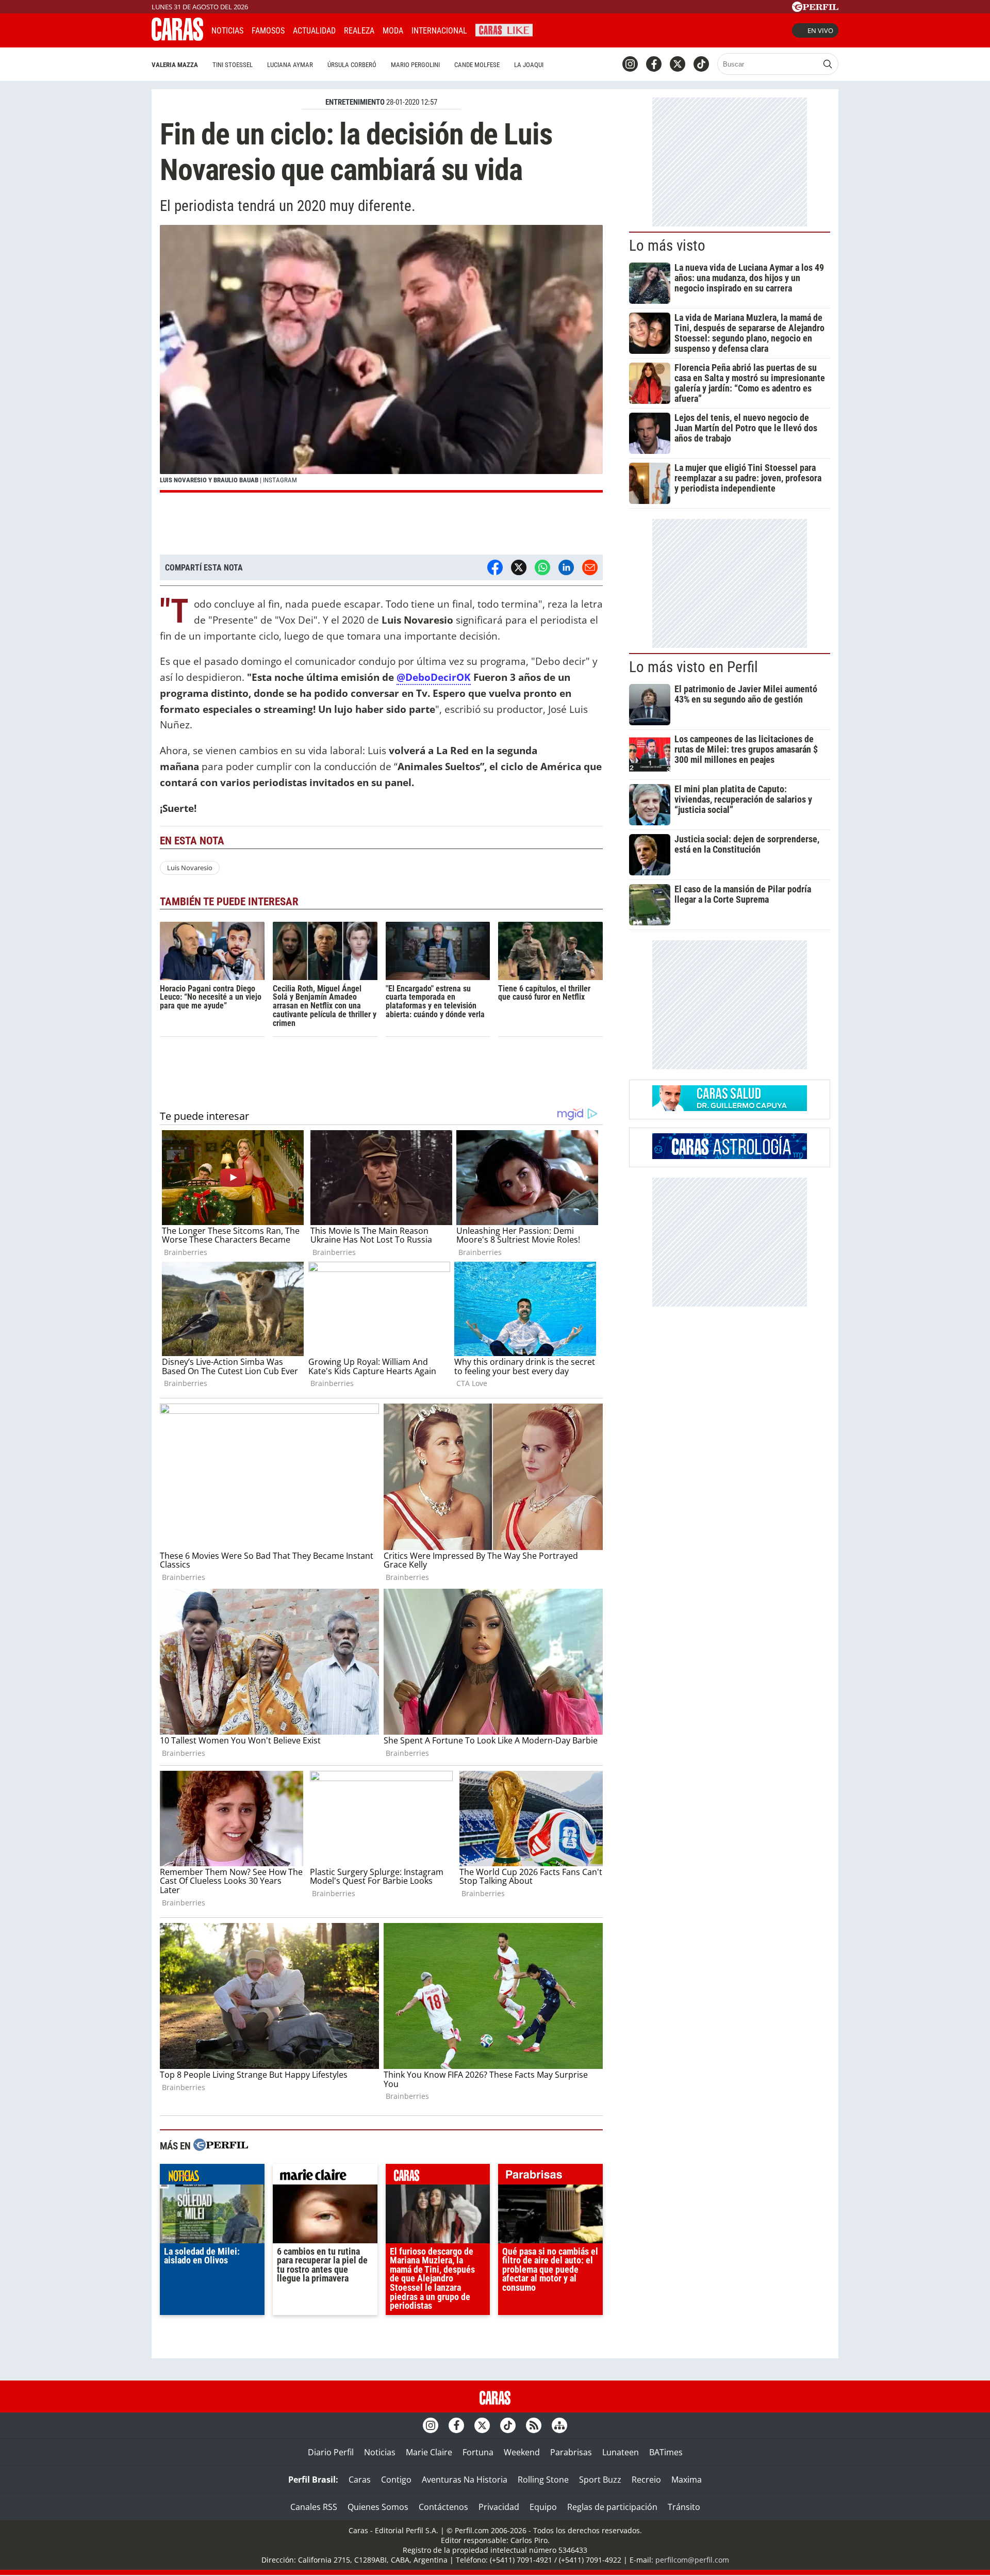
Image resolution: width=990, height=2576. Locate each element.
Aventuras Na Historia (465, 2480)
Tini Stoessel (233, 65)
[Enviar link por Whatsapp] (542, 567)
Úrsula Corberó (352, 65)
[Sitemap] (559, 2425)
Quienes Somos (378, 2507)
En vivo (820, 30)
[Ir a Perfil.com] (815, 9)
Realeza (359, 31)
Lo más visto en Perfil (694, 667)
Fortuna (478, 2452)
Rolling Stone (543, 2480)
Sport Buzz (600, 2480)
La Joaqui (529, 65)
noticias (212, 2177)
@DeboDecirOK (434, 677)
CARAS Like (504, 29)
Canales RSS (314, 2507)
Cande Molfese (477, 65)
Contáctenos (443, 2507)
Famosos (268, 31)
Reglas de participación (612, 2507)
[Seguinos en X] (678, 64)
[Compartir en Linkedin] (566, 567)
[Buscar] (828, 64)
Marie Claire (429, 2452)
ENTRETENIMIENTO (355, 102)
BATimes (666, 2452)
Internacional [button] (439, 31)
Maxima (687, 2480)
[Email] (590, 567)
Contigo (396, 2480)
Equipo (543, 2507)
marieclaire (325, 2177)
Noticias (227, 31)
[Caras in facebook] (654, 64)
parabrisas (550, 2177)
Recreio (646, 2480)
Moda (393, 31)
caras (438, 2177)
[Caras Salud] (730, 1108)
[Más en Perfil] (221, 2146)
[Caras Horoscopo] (730, 1156)
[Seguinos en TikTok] (701, 64)
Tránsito (684, 2507)
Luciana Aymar (290, 65)
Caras (360, 2480)
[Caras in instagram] (630, 64)
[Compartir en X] (519, 567)
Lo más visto (667, 246)
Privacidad (499, 2507)
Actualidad (314, 31)
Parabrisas (571, 2452)
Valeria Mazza (175, 65)
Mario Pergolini (415, 65)
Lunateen (621, 2452)
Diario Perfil (331, 2452)
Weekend (522, 2452)
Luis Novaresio (190, 868)
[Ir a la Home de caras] (177, 38)
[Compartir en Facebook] (495, 567)
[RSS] (534, 2425)
